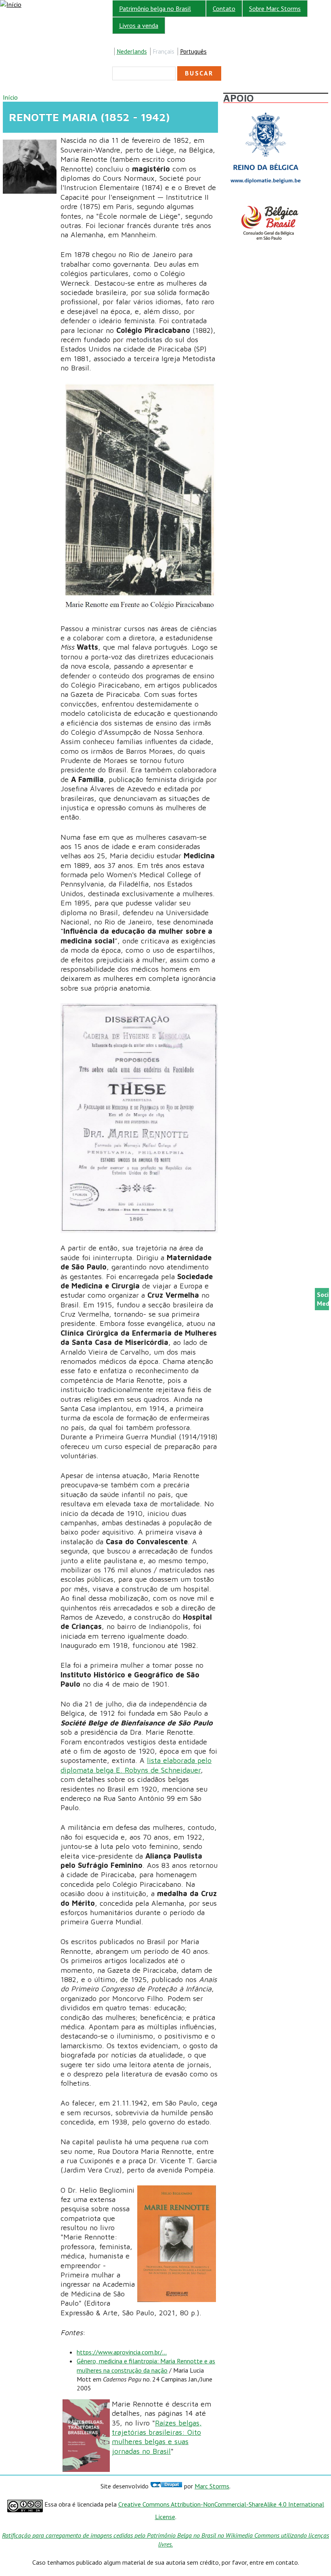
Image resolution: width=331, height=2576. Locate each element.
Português (193, 51)
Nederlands (132, 51)
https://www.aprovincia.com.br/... (122, 2352)
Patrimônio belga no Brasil (152, 9)
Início (10, 97)
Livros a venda (139, 25)
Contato (224, 8)
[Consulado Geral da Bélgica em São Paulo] (266, 206)
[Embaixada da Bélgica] (266, 110)
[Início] (11, 4)
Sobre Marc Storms (275, 8)
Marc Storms (212, 2486)
